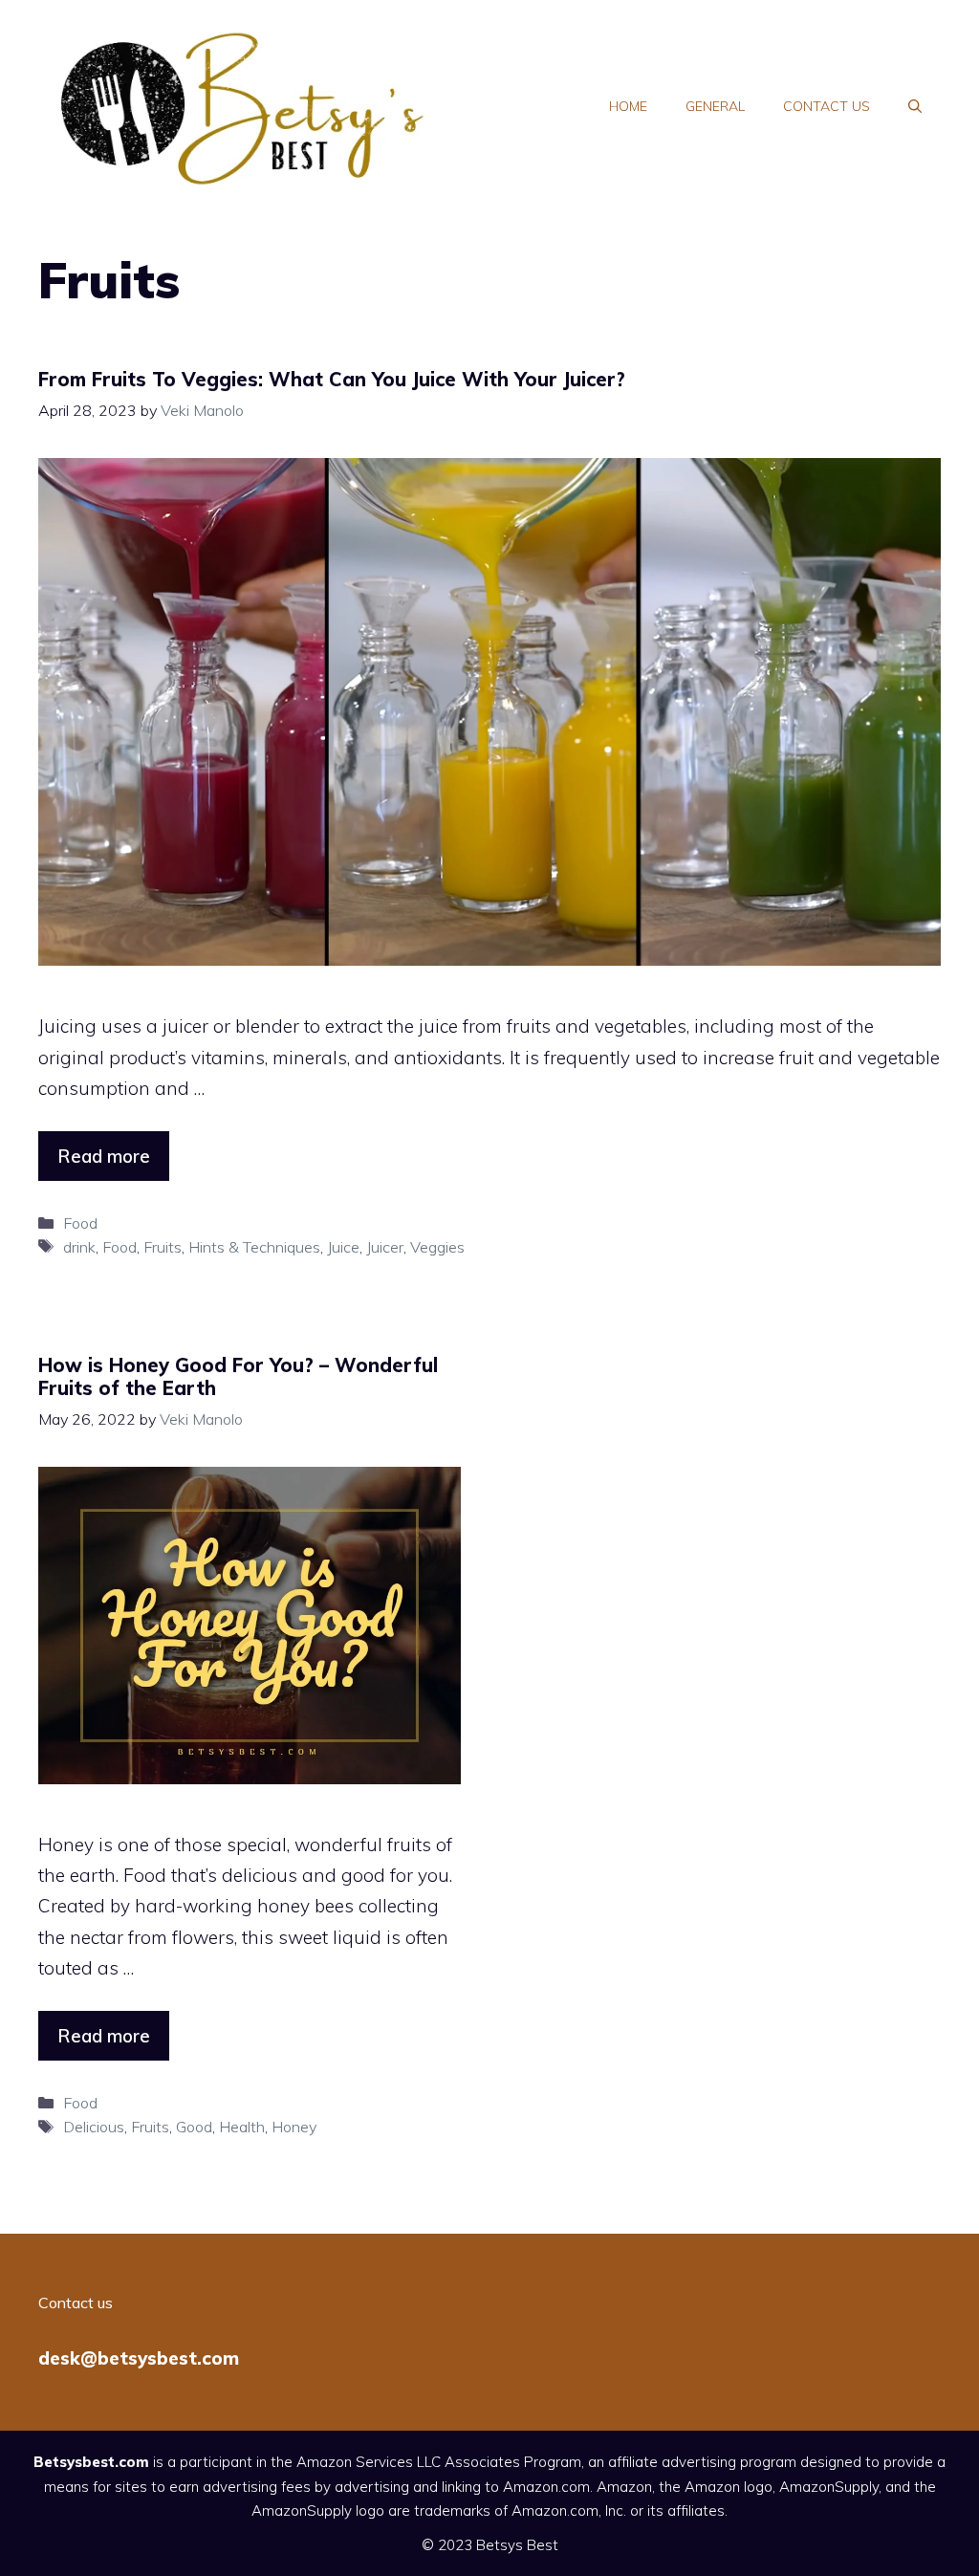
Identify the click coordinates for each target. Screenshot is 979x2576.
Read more (104, 1156)
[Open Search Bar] (915, 106)
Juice (343, 1247)
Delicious (94, 2127)
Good (194, 2127)
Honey (294, 2127)
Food (80, 1223)
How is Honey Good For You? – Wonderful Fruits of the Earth (238, 1376)
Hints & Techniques (254, 1247)
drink (79, 1247)
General (715, 106)
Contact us (827, 106)
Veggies (437, 1247)
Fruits (163, 1247)
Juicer (385, 1247)
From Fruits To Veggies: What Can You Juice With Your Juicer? (332, 379)
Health (242, 2127)
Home (628, 106)
